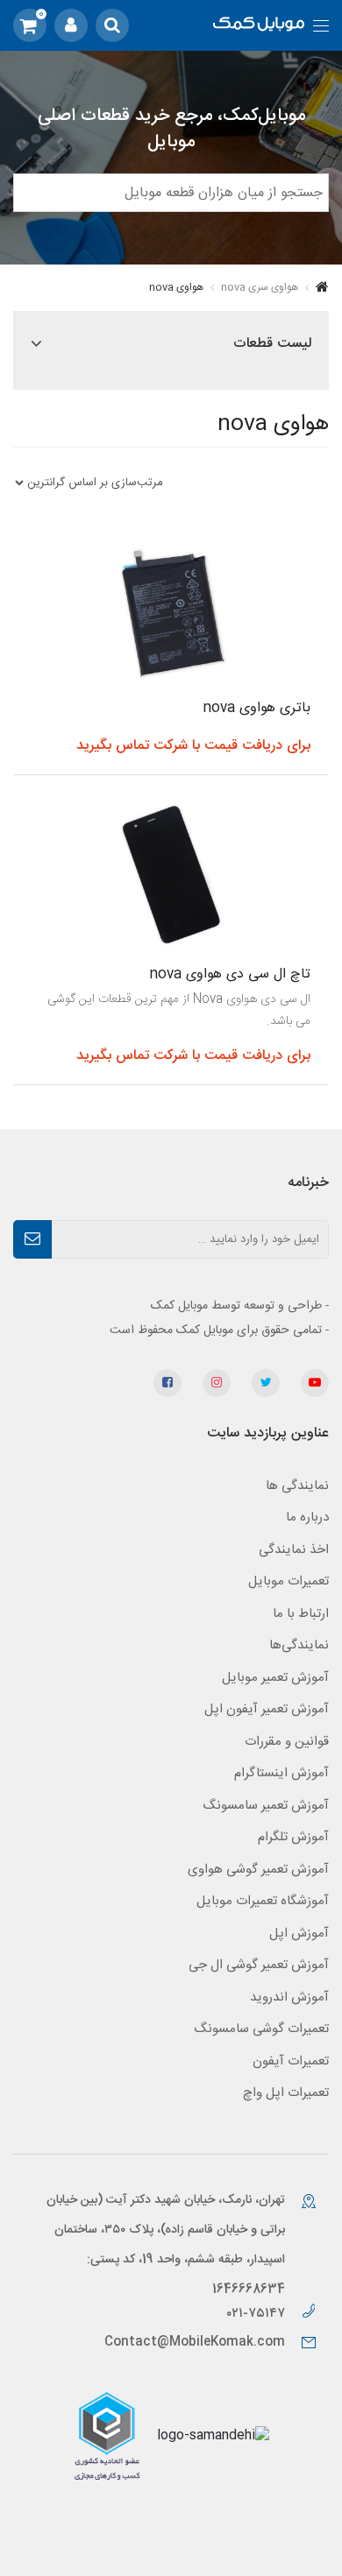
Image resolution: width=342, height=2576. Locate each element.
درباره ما (307, 1517)
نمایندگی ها (297, 1486)
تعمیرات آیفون (291, 2061)
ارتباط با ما (301, 1614)
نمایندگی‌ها (299, 1645)
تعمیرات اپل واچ (286, 2093)
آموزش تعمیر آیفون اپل (267, 1709)
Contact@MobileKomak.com (195, 2342)
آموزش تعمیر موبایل (275, 1678)
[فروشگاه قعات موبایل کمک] (259, 26)
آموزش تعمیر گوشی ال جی (259, 1965)
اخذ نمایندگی (294, 1550)
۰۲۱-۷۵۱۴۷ (257, 2314)
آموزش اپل (299, 1934)
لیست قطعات (272, 344)
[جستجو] (112, 25)
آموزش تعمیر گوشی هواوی (258, 1870)
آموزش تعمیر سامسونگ (266, 1806)
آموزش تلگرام (293, 1837)
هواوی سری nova (260, 287)
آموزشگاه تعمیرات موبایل (263, 1901)
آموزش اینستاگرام (281, 1773)
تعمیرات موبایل (289, 1581)
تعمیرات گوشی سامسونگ (261, 2029)
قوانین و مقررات (287, 1742)
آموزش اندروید (289, 1997)
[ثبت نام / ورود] (71, 25)
